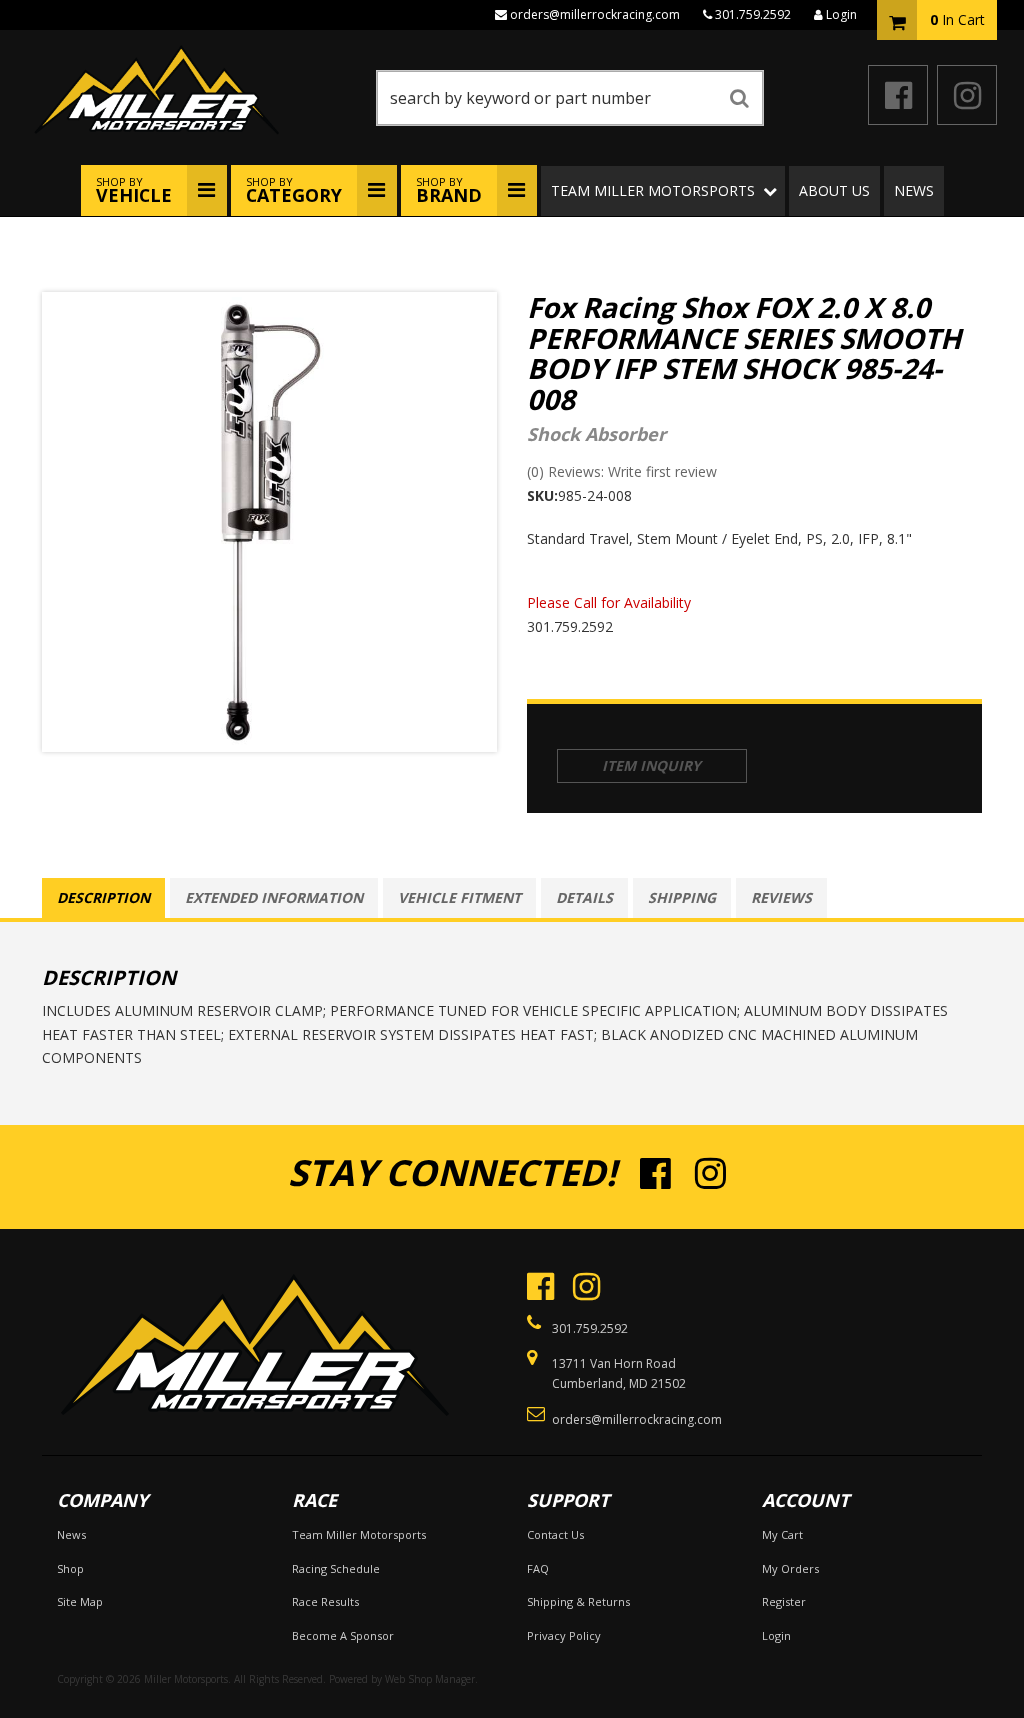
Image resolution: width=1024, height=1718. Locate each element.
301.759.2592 (753, 14)
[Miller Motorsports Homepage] (197, 90)
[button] (570, 98)
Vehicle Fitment (459, 897)
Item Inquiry (651, 765)
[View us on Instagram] (967, 95)
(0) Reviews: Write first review (622, 471)
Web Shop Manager (430, 1679)
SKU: (542, 495)
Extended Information (274, 897)
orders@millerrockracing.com (595, 14)
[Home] (253, 1336)
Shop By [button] (134, 190)
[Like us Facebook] (898, 95)
